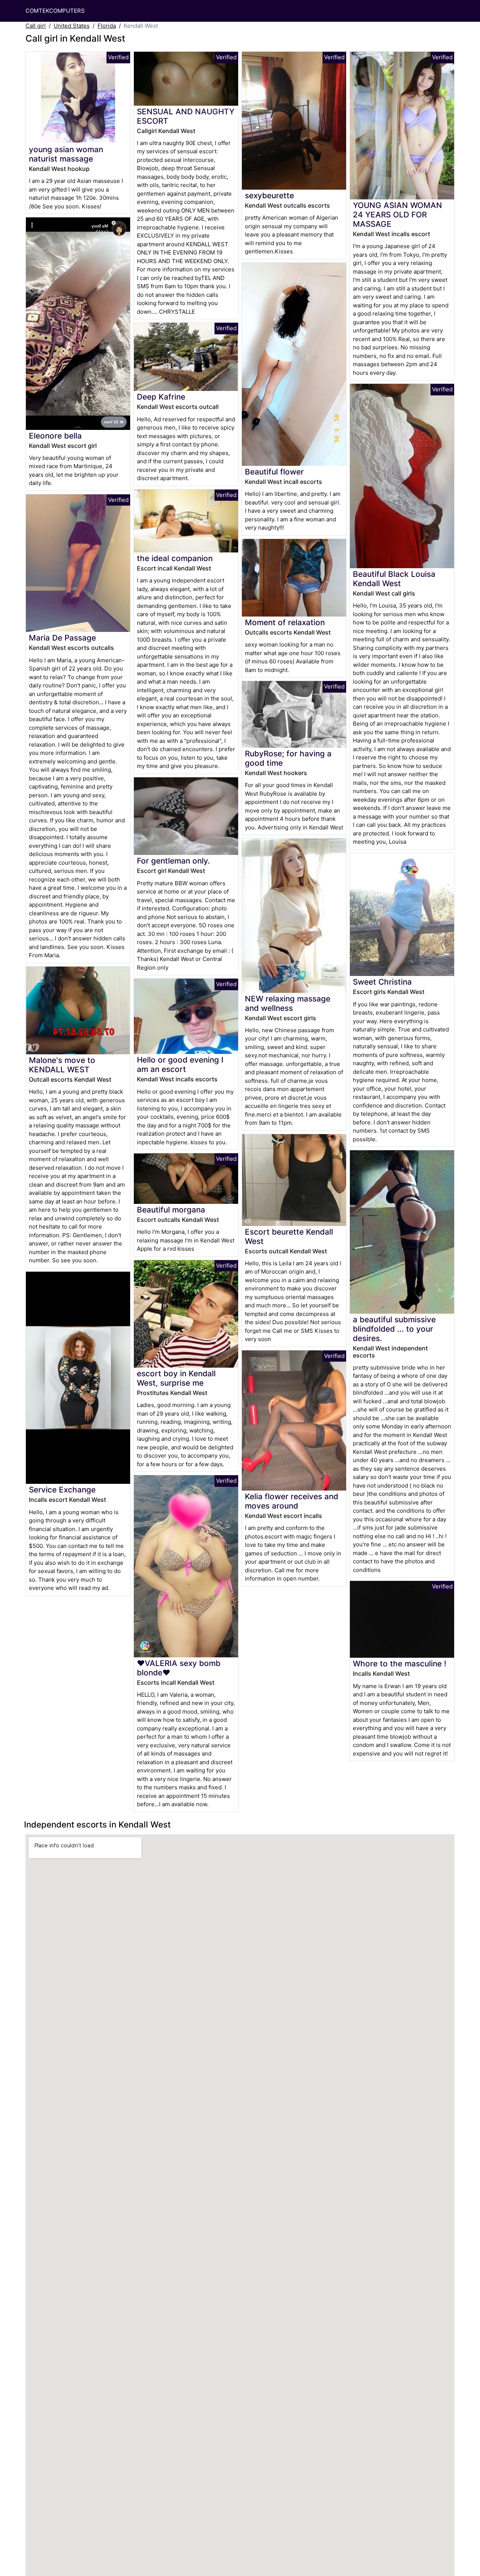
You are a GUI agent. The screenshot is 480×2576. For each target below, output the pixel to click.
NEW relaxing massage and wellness (288, 1003)
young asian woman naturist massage (66, 154)
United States (72, 26)
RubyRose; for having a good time (288, 758)
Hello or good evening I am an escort (180, 1064)
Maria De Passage (62, 638)
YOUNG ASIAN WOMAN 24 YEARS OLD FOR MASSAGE (397, 215)
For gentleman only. (173, 861)
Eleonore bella (55, 436)
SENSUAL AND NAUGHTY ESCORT (186, 116)
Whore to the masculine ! (400, 1664)
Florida (107, 26)
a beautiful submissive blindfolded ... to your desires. (394, 1329)
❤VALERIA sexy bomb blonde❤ (179, 1668)
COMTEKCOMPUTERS (55, 11)
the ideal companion (175, 558)
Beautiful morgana (171, 1210)
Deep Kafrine (161, 397)
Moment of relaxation (285, 622)
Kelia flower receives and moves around (292, 1501)
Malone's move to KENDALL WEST (62, 1065)
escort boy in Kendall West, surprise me (176, 1378)
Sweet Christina (382, 982)
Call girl (36, 26)
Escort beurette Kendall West (289, 1236)
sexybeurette (269, 195)
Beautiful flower (274, 472)
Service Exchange (62, 1490)
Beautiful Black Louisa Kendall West (394, 579)
